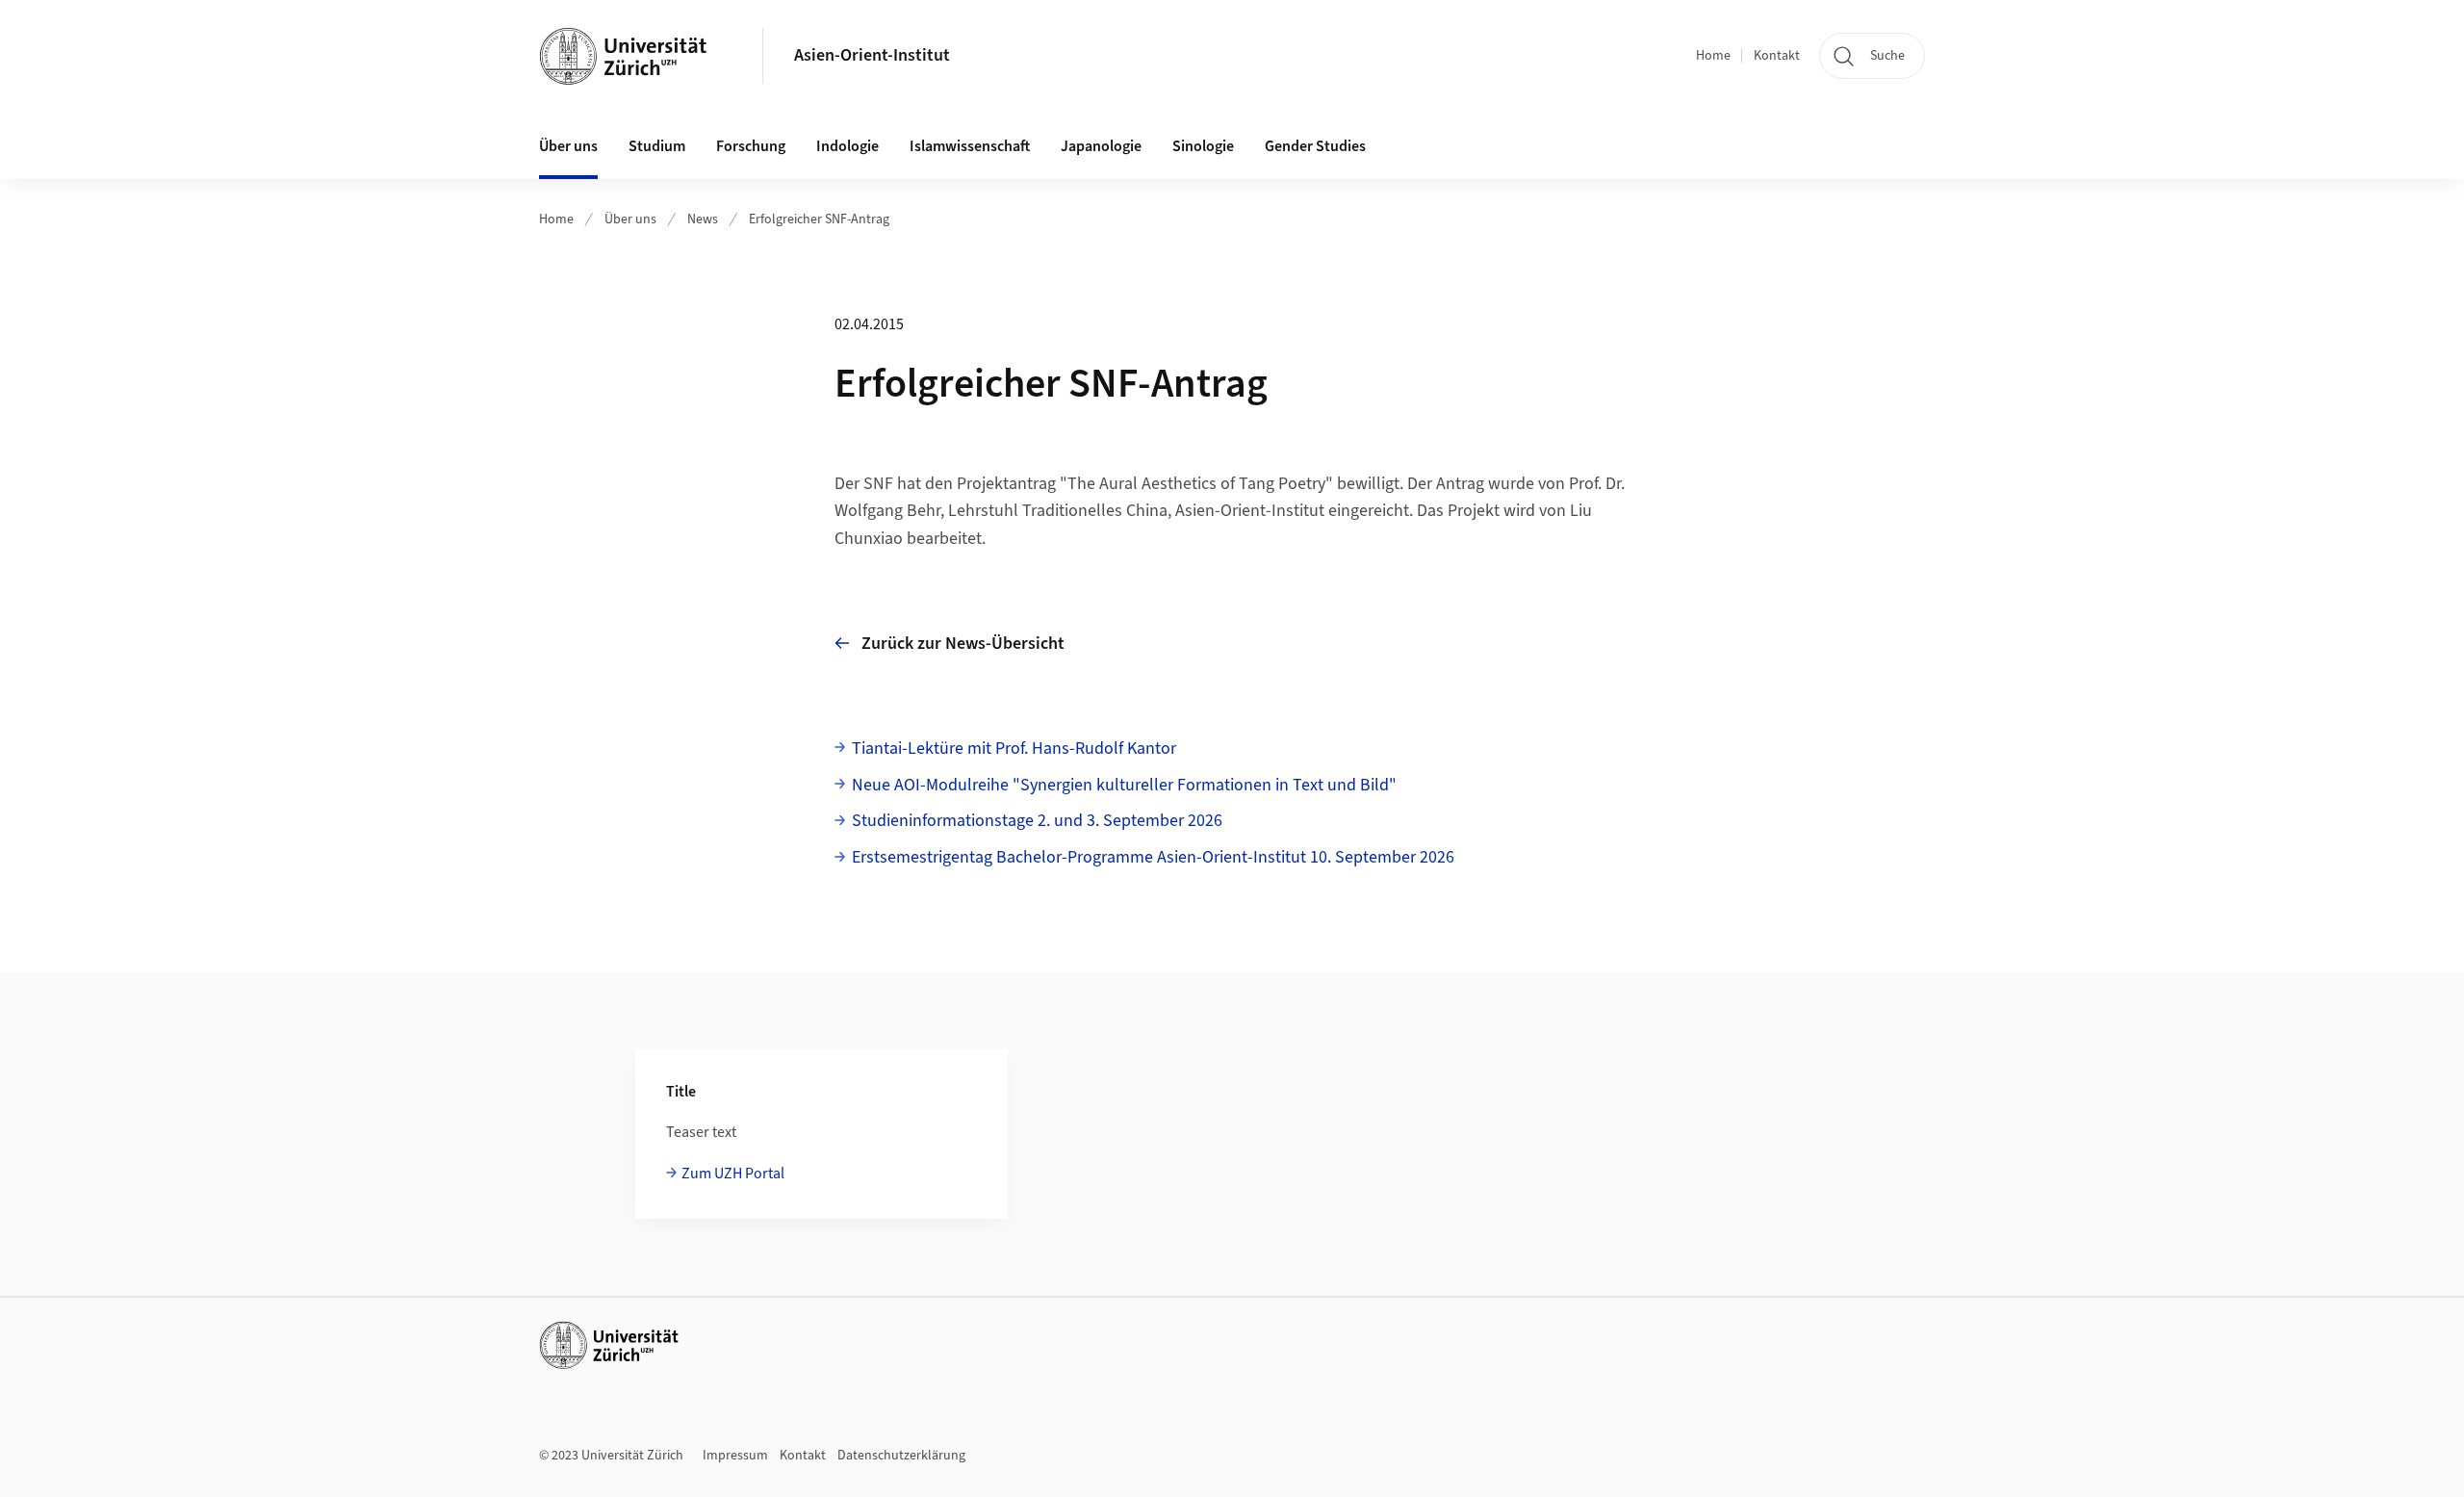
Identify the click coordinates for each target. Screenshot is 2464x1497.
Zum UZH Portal (733, 1174)
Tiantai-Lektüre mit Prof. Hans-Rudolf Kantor (1014, 748)
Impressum (735, 1456)
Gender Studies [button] (1315, 146)
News (703, 219)
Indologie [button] (847, 146)
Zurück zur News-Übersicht (963, 644)
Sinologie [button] (1203, 146)
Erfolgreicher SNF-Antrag (819, 219)
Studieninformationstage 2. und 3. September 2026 (1037, 821)
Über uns (630, 219)
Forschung (751, 146)
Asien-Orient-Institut (872, 55)
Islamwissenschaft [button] (970, 146)
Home (1713, 56)
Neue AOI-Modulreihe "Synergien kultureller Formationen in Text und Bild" (1124, 785)
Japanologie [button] (1101, 146)
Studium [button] (657, 146)
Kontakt (1777, 56)
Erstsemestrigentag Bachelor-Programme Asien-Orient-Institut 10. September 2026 (1153, 857)
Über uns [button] (568, 146)
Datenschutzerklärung (901, 1456)
